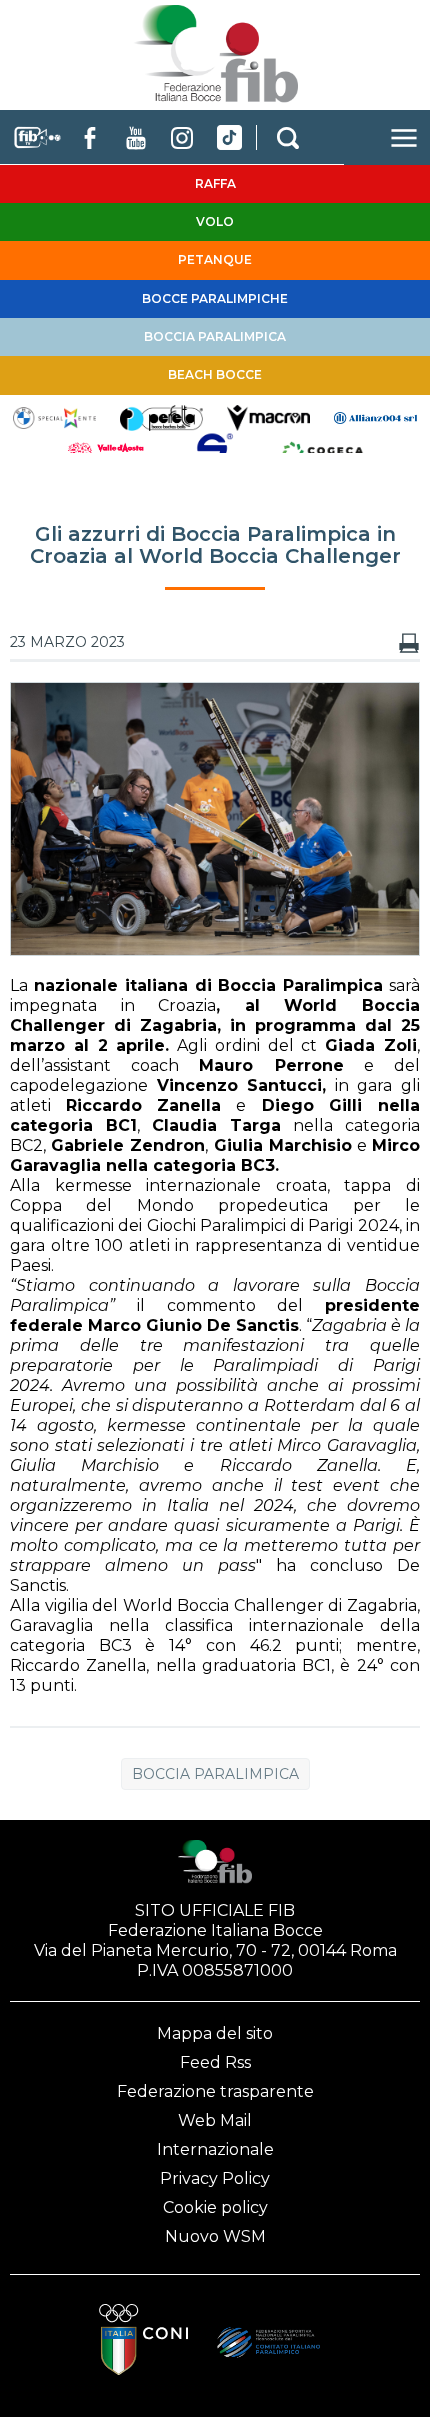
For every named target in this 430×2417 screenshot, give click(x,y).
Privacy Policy (215, 2178)
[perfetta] (161, 416)
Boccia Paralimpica (215, 1774)
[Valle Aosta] (107, 451)
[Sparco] (214, 451)
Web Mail (215, 2120)
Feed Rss (215, 2062)
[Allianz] (375, 416)
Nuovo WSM (215, 2236)
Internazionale (215, 2149)
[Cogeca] (322, 451)
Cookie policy (215, 2207)
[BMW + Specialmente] (54, 416)
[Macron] (268, 416)
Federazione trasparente (215, 2091)
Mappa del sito (215, 2033)
